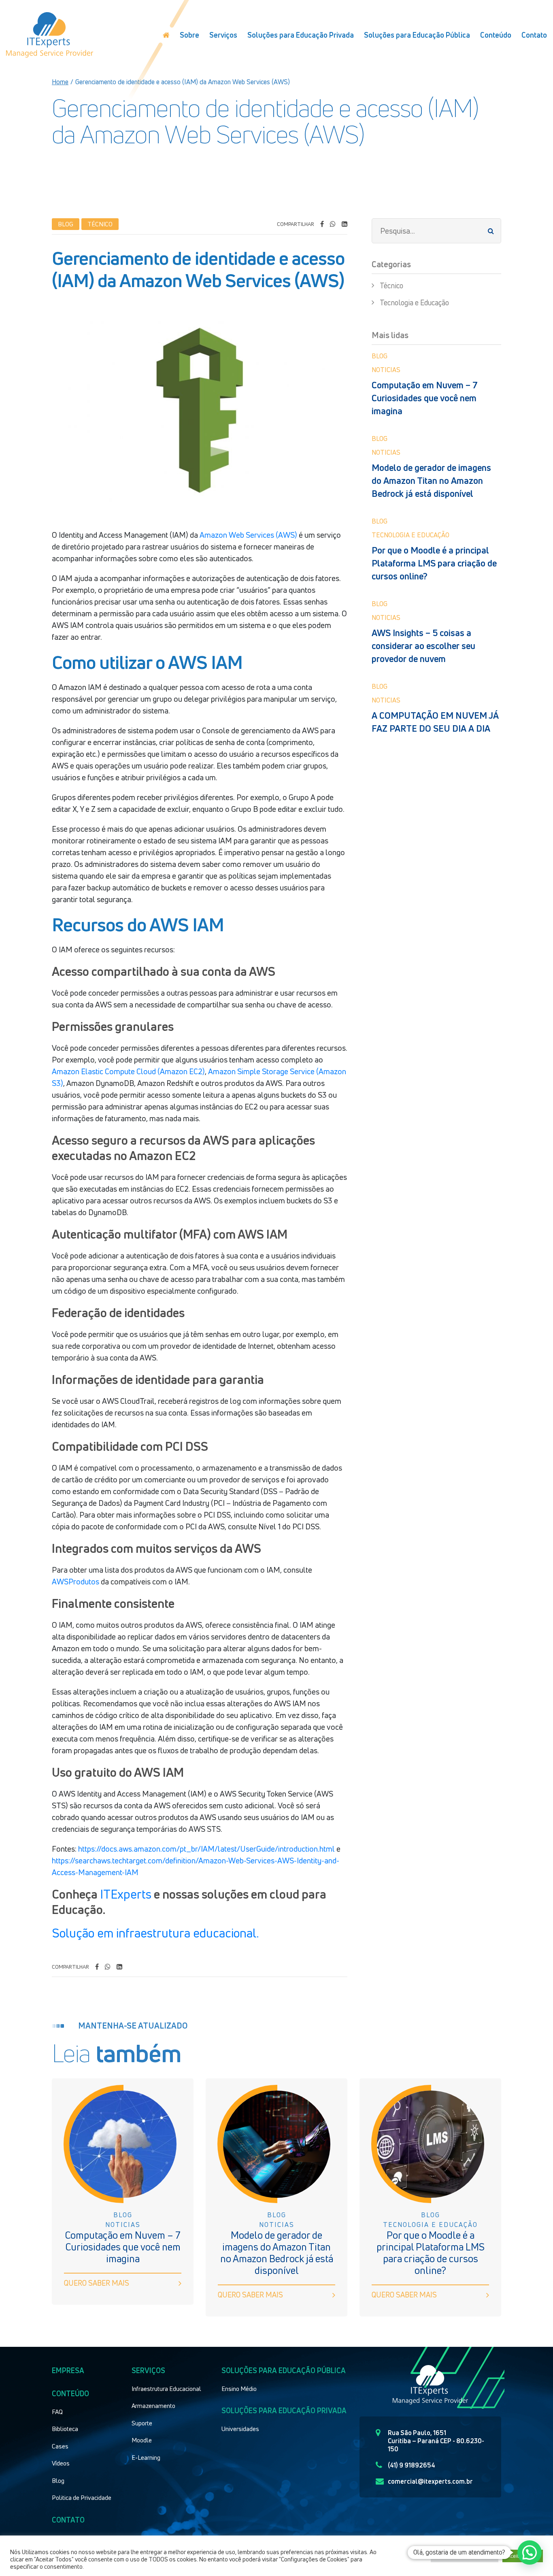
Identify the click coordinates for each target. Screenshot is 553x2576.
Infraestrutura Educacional (166, 2389)
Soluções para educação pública (284, 2370)
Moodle (142, 2440)
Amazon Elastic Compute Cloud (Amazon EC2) (128, 1071)
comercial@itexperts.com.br (430, 2481)
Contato (534, 35)
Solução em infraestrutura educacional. (155, 1933)
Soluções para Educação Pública (417, 35)
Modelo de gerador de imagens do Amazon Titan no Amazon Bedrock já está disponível (431, 481)
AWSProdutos (76, 1582)
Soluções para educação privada (284, 2410)
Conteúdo (496, 35)
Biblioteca (65, 2429)
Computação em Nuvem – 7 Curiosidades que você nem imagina (425, 398)
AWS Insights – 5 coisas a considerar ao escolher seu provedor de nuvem (423, 646)
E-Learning (146, 2457)
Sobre (189, 35)
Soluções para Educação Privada (301, 35)
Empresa (68, 2370)
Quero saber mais (97, 2283)
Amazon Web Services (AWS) (248, 535)
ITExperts (126, 1894)
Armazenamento (153, 2406)
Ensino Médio (239, 2389)
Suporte (142, 2423)
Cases (60, 2446)
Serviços (223, 35)
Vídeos (61, 2463)
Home (60, 82)
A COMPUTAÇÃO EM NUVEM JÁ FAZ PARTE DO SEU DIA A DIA (435, 722)
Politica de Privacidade (82, 2497)
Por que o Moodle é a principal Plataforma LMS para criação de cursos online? (434, 563)
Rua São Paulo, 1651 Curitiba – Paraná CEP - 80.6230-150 (436, 2441)
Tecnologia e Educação (414, 302)
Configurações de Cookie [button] (465, 2556)
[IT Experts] (50, 35)
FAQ (57, 2412)
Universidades (240, 2429)
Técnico (391, 285)
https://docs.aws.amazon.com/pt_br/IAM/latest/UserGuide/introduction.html (206, 1849)
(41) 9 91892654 (412, 2465)
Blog (58, 2480)
